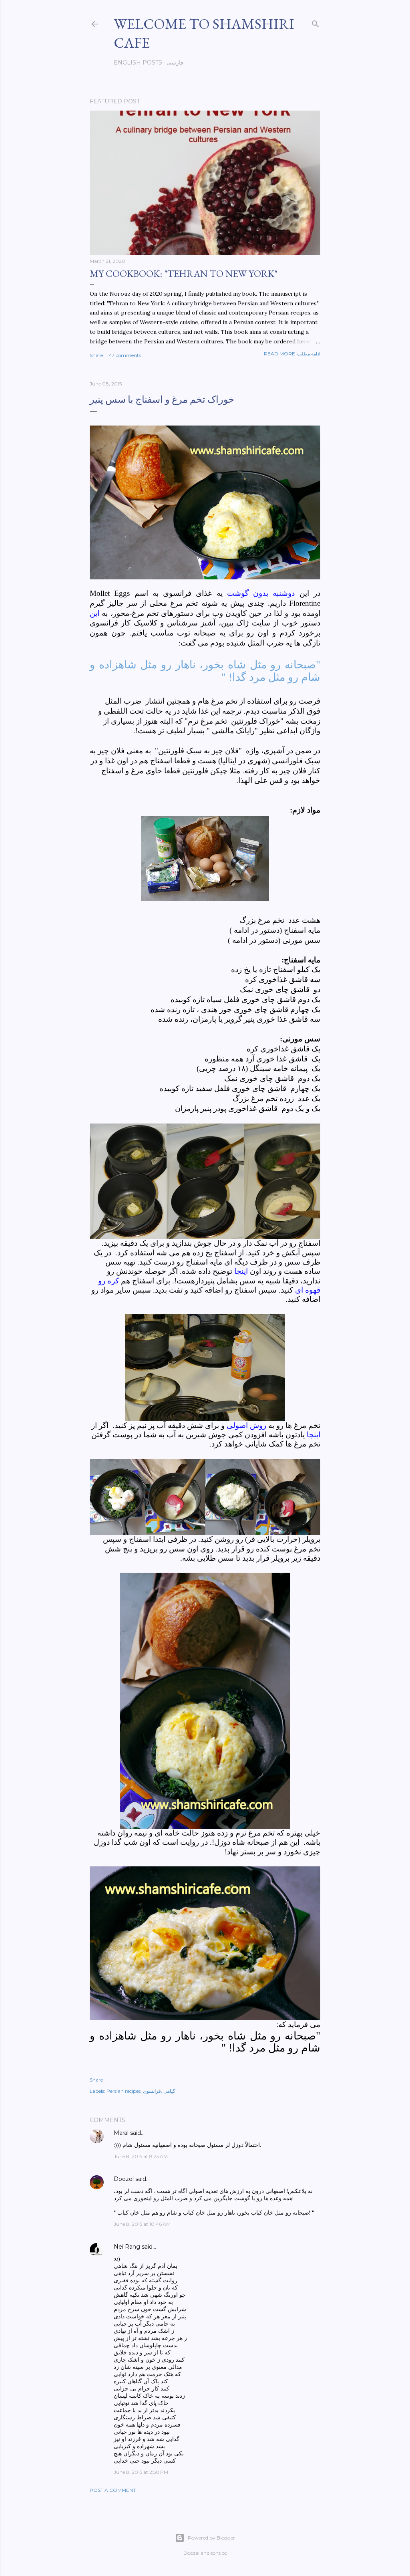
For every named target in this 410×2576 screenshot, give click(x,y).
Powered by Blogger (211, 2538)
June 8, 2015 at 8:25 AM (141, 2156)
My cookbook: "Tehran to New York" (184, 273)
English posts (138, 63)
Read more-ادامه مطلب (292, 354)
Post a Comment (113, 2490)
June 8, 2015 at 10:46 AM (142, 2224)
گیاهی (169, 2091)
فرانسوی (152, 2091)
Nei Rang (127, 2247)
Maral (121, 2133)
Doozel (124, 2179)
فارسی (175, 63)
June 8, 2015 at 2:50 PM (141, 2472)
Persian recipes (124, 2091)
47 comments (125, 355)
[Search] (316, 22)
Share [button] (96, 355)
